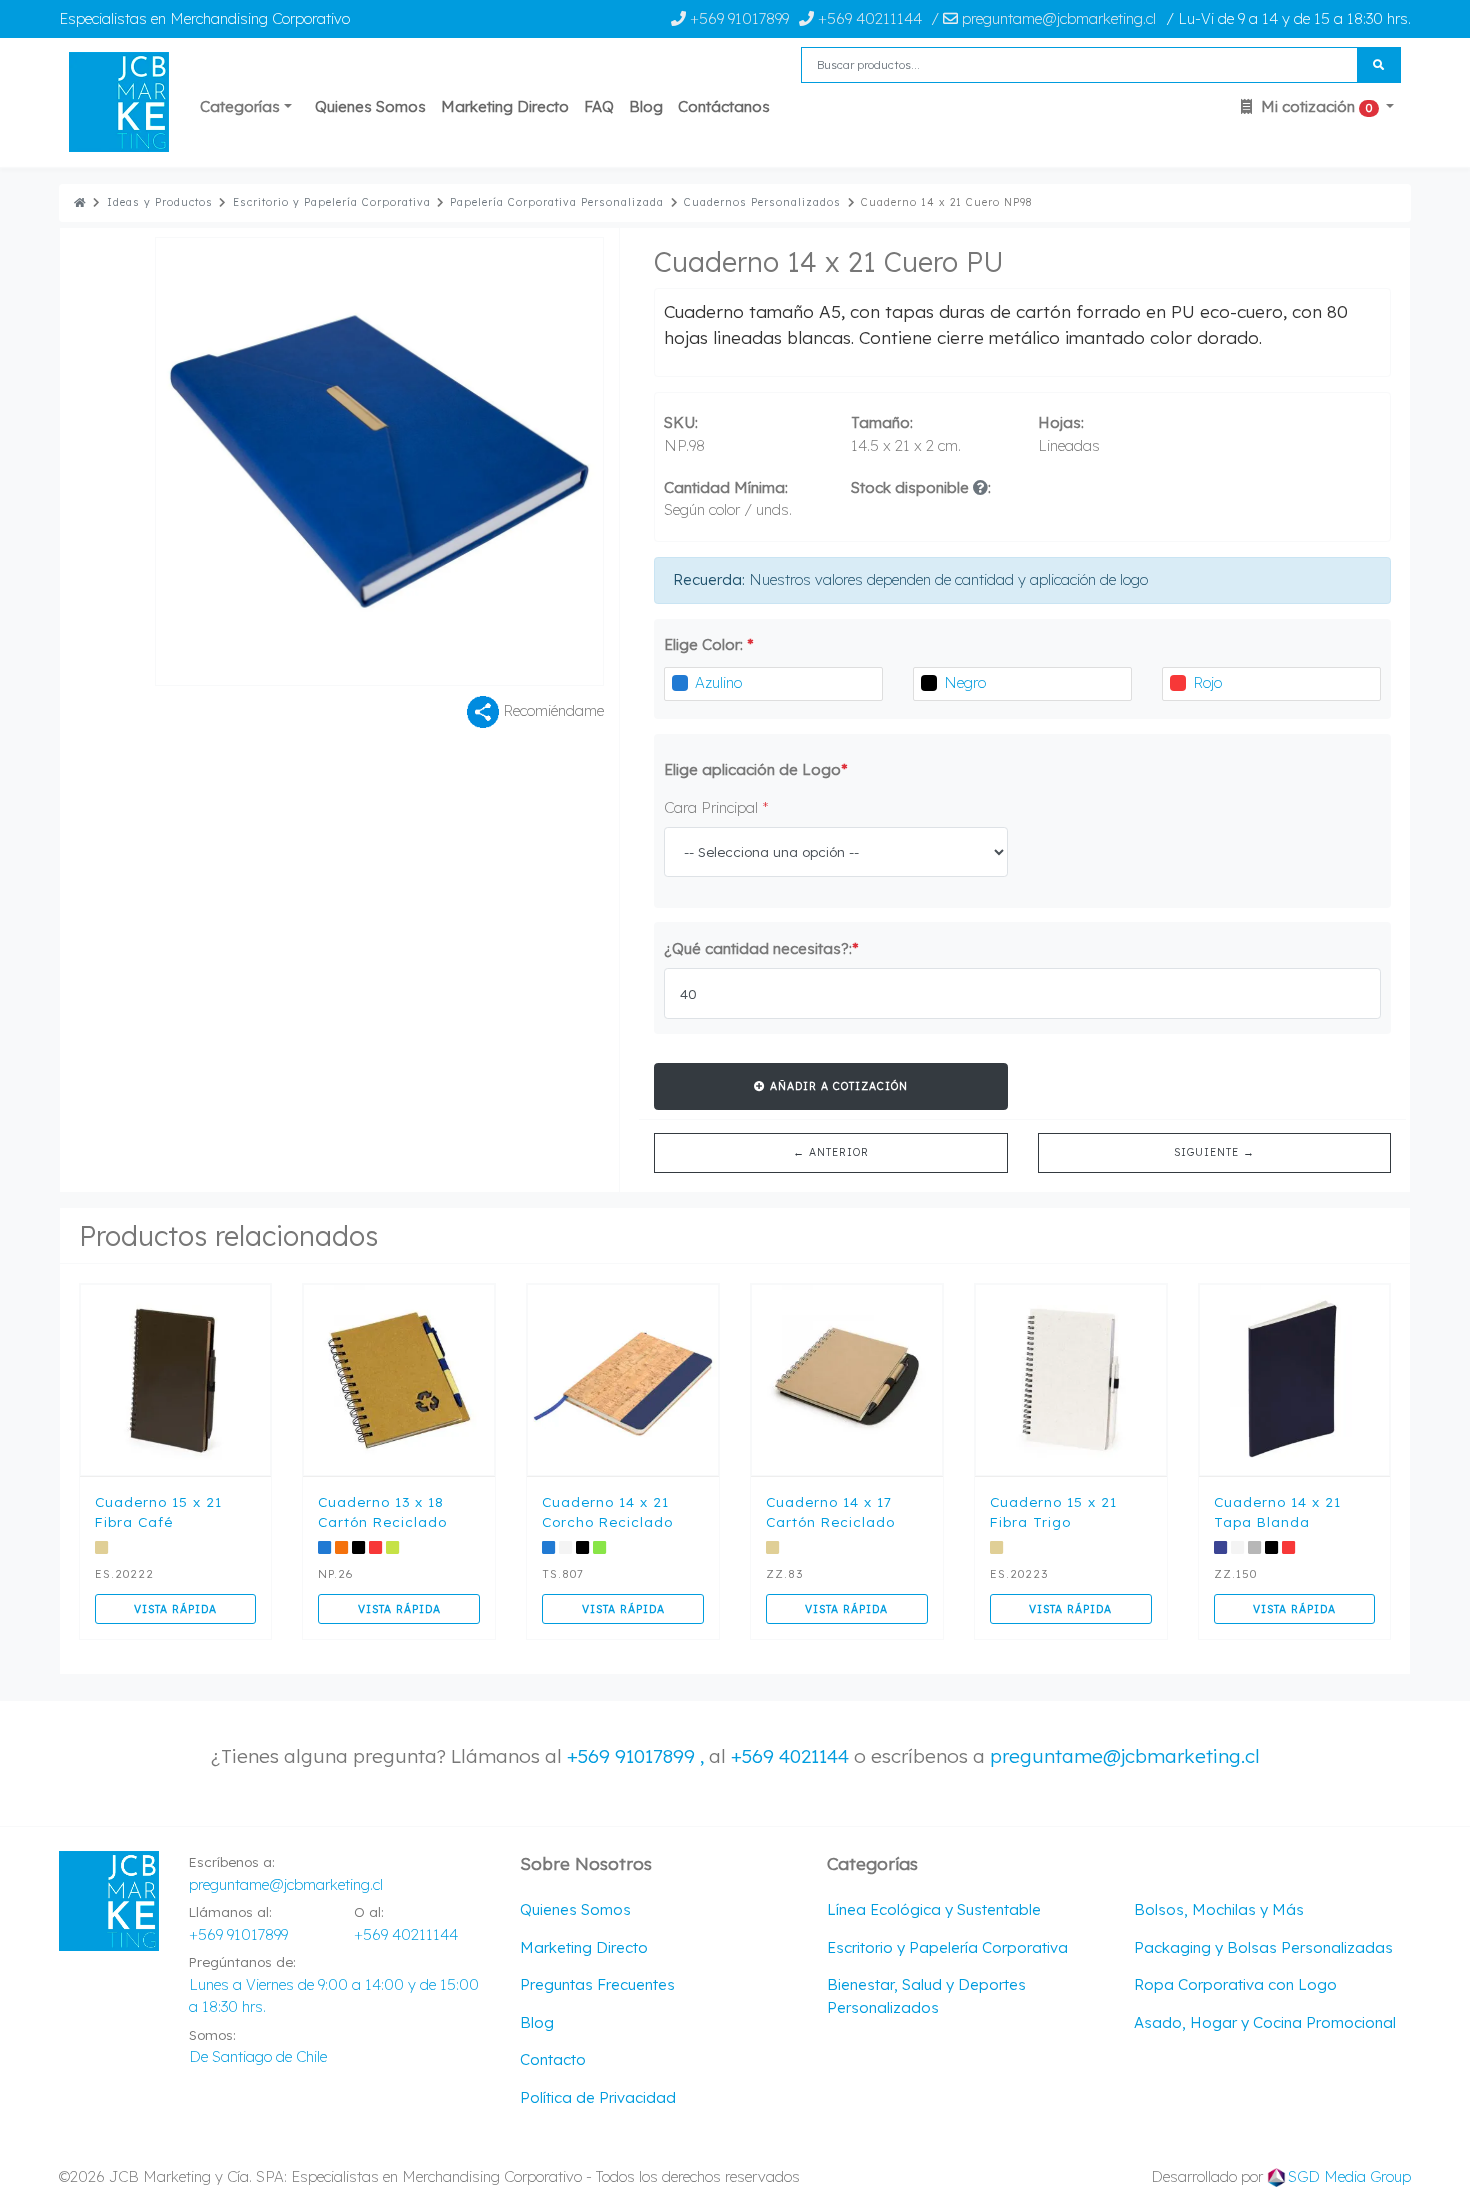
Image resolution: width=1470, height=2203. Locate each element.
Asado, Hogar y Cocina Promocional (1265, 2022)
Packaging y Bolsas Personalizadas (1263, 1947)
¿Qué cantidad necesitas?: (761, 948)
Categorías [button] (240, 106)
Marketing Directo (505, 106)
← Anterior (831, 1152)
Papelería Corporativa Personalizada (557, 202)
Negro (965, 682)
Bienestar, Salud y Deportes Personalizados (926, 1996)
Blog (646, 106)
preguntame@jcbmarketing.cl (1125, 1756)
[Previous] (267, 461)
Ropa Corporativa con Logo (1235, 1984)
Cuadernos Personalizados (762, 202)
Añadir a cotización (837, 1086)
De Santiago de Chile (258, 2056)
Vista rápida (175, 1609)
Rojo (1207, 682)
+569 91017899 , (638, 1756)
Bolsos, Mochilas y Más (1219, 1909)
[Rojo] (1178, 683)
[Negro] (929, 683)
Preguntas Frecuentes (597, 1984)
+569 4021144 (790, 1756)
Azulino (718, 682)
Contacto (553, 2059)
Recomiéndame (551, 709)
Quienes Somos (370, 106)
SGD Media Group (1349, 2176)
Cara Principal (716, 807)
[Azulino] (680, 683)
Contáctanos (724, 106)
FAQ (599, 106)
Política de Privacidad (598, 2097)
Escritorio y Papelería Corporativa (332, 202)
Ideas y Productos (160, 202)
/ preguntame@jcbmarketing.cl (1043, 18)
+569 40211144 (868, 18)
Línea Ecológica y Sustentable (934, 1909)
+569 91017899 (737, 18)
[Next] (492, 461)
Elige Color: (709, 644)
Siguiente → (1214, 1152)
